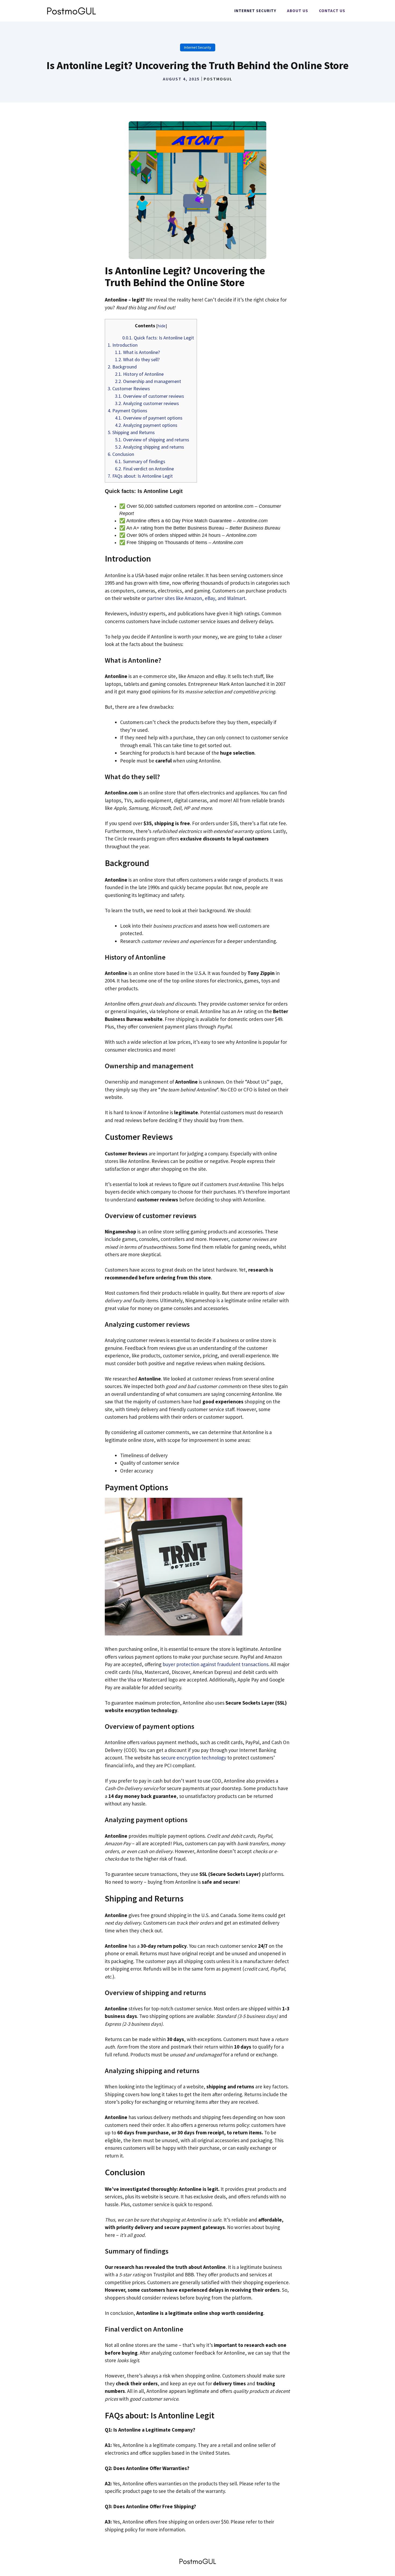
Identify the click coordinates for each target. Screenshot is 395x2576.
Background (122, 367)
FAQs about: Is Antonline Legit (140, 476)
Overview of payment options (149, 418)
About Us (298, 11)
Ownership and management (148, 381)
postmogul (218, 79)
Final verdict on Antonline (144, 469)
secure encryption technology (194, 1758)
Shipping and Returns (131, 432)
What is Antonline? (137, 352)
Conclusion (121, 454)
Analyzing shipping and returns (150, 447)
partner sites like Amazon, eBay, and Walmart (196, 598)
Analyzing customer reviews (147, 403)
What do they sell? (137, 359)
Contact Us (332, 11)
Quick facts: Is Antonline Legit (158, 338)
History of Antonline (139, 374)
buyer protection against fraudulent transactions (216, 1664)
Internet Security (255, 11)
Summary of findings (140, 461)
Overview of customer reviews (150, 396)
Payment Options (128, 411)
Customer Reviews (129, 388)
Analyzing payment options (146, 425)
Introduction (123, 345)
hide (161, 326)
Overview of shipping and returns (152, 440)
